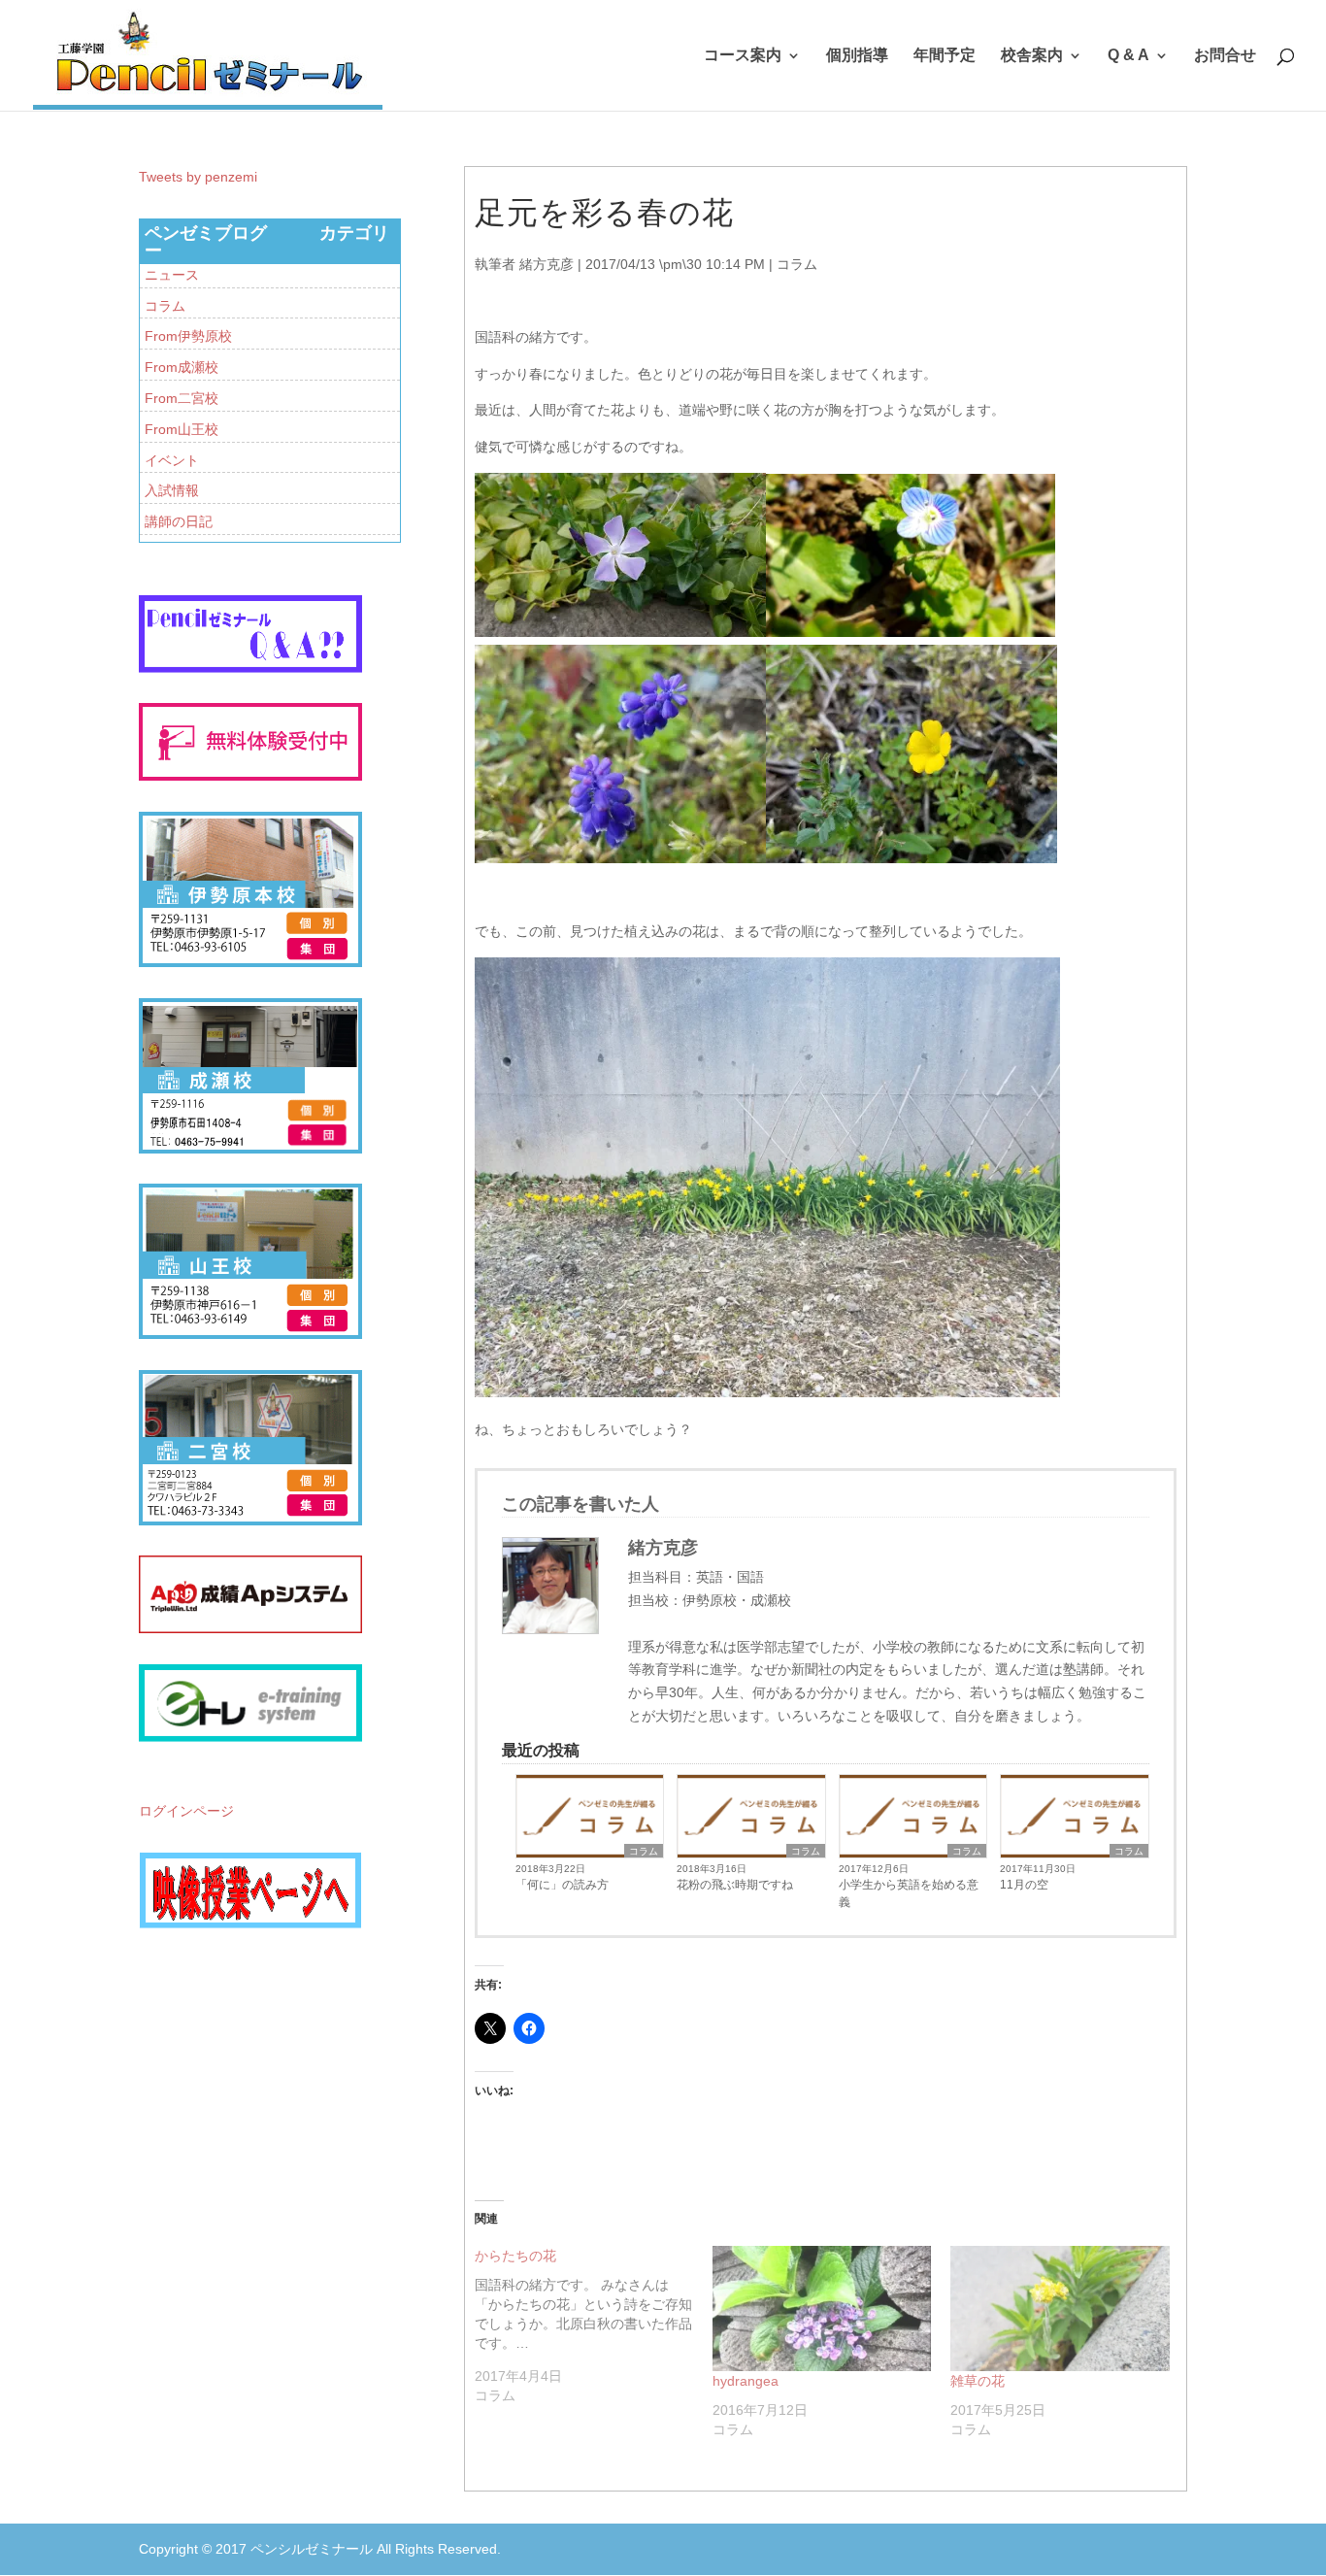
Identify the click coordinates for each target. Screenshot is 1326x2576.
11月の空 (1024, 1885)
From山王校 (182, 429)
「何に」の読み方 (562, 1885)
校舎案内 (1032, 56)
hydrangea (746, 2381)
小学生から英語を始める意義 (909, 1893)
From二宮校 (182, 398)
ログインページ (186, 1811)
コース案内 (743, 56)
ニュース (172, 275)
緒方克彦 (547, 264)
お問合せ (1225, 56)
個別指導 (857, 56)
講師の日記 (179, 521)
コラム (797, 264)
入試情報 (172, 490)
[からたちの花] (594, 2325)
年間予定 (945, 56)
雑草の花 (978, 2381)
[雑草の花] (1060, 2308)
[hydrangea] (822, 2308)
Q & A (1128, 56)
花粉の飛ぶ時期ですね (735, 1885)
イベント (172, 460)
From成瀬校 (182, 367)
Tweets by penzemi (198, 177)
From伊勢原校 (188, 336)
